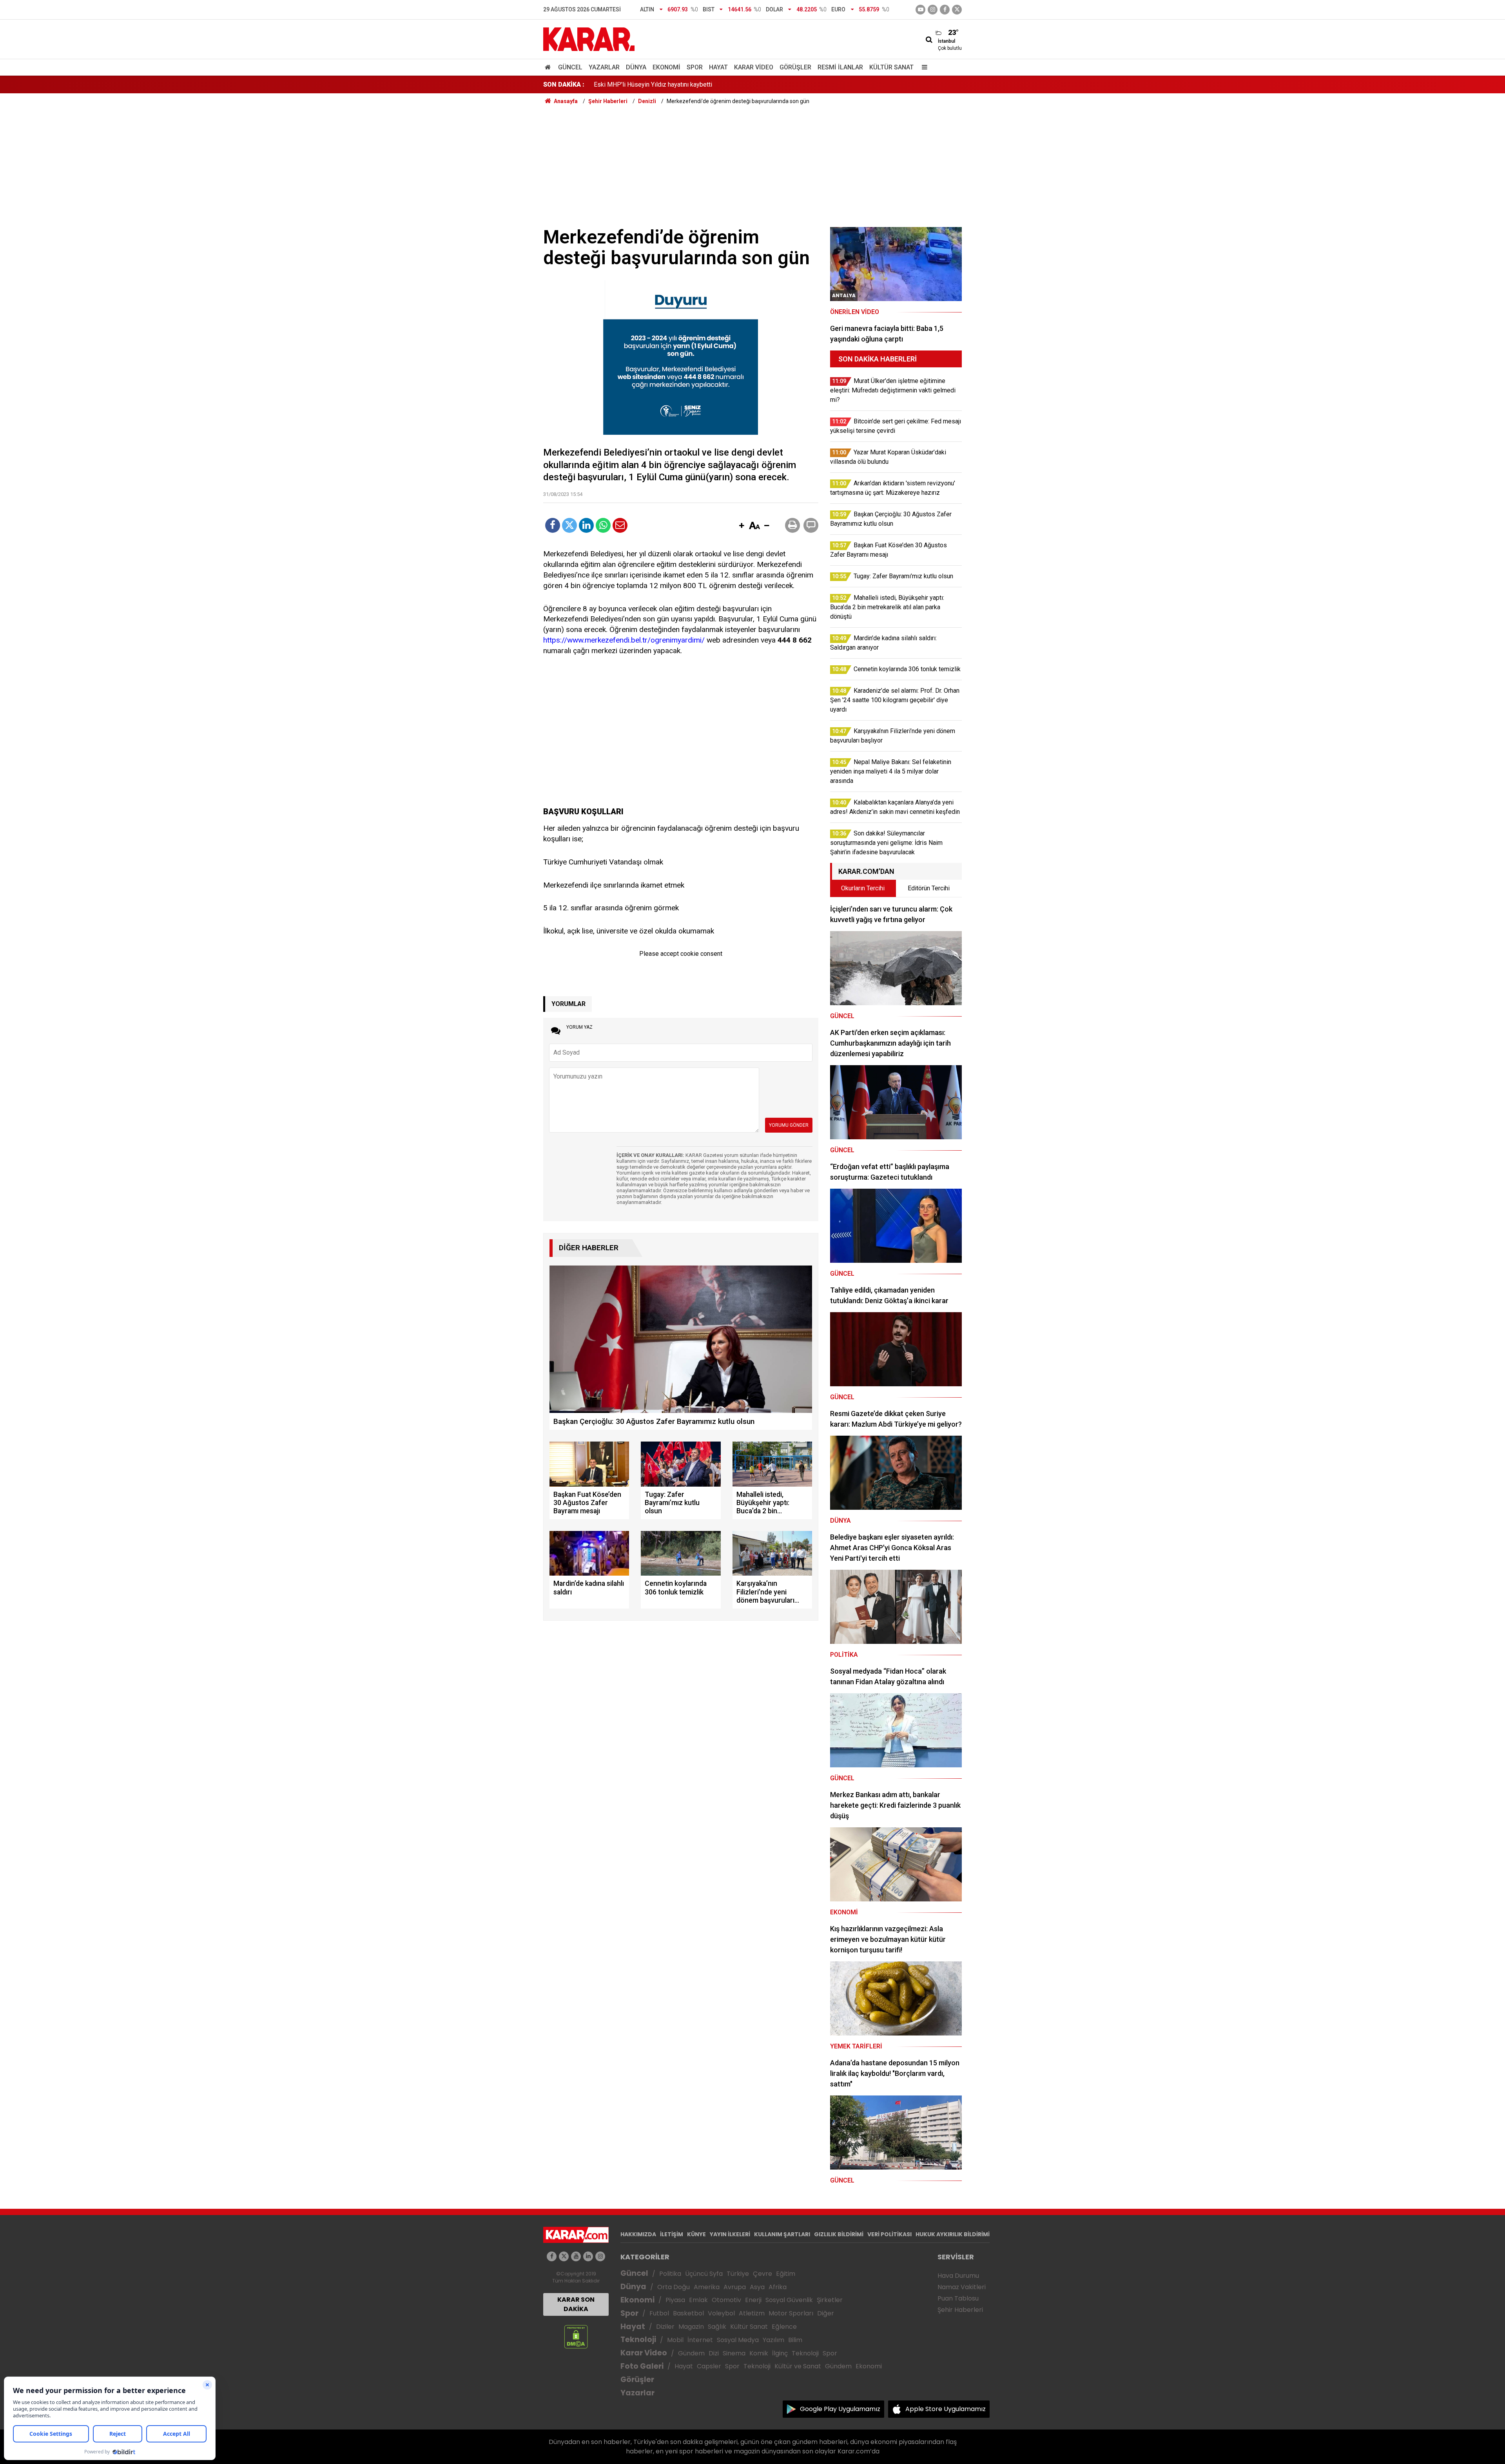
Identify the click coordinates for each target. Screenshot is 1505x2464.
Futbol (659, 2313)
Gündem (691, 2353)
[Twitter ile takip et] (957, 10)
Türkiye (738, 2274)
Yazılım (773, 2340)
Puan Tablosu (958, 2298)
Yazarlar (604, 67)
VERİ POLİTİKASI (889, 2234)
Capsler (709, 2366)
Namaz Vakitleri (962, 2287)
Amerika (707, 2287)
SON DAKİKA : (564, 84)
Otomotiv (726, 2300)
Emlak (698, 2300)
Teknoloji (638, 2340)
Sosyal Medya (738, 2340)
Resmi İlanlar (840, 67)
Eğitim (786, 2274)
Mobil (675, 2340)
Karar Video (754, 67)
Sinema (734, 2353)
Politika (670, 2274)
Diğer (826, 2313)
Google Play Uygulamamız (840, 2409)
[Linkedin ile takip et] (588, 2256)
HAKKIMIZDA (638, 2234)
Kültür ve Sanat (798, 2366)
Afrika (778, 2287)
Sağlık (717, 2327)
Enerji (753, 2300)
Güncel (570, 67)
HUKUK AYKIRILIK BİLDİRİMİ (953, 2234)
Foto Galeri (642, 2366)
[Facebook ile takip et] (945, 10)
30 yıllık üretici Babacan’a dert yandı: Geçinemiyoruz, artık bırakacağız (688, 84)
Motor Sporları (791, 2313)
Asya (757, 2287)
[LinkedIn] (586, 525)
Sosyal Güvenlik (789, 2300)
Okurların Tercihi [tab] (863, 888)
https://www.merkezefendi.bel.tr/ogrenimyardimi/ (624, 640)
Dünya (636, 67)
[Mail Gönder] (620, 525)
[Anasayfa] (549, 67)
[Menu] (923, 67)
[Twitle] (569, 525)
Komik (759, 2353)
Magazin (691, 2327)
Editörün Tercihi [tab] (929, 888)
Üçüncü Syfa (704, 2274)
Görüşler (795, 67)
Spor (695, 67)
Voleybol (721, 2313)
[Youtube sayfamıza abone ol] (576, 2256)
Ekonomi (666, 67)
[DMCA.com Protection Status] (576, 2336)
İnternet (700, 2340)
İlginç (780, 2353)
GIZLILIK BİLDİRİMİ (839, 2234)
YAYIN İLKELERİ (730, 2234)
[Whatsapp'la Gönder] (603, 525)
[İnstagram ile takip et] (933, 10)
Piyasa (675, 2300)
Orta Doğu (674, 2287)
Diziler (665, 2327)
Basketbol (688, 2313)
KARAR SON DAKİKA (576, 2304)
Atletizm (752, 2313)
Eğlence (784, 2327)
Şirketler (830, 2300)
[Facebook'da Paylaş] (553, 525)
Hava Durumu (958, 2276)
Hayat (718, 67)
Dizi (714, 2353)
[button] (742, 526)
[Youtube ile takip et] (920, 10)
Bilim (795, 2340)
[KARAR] (589, 39)
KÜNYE (696, 2234)
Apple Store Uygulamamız (946, 2409)
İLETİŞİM (672, 2234)
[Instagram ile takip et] (600, 2256)
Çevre (762, 2274)
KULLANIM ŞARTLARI (782, 2234)
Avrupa (735, 2287)
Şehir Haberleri (960, 2310)
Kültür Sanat (891, 67)
